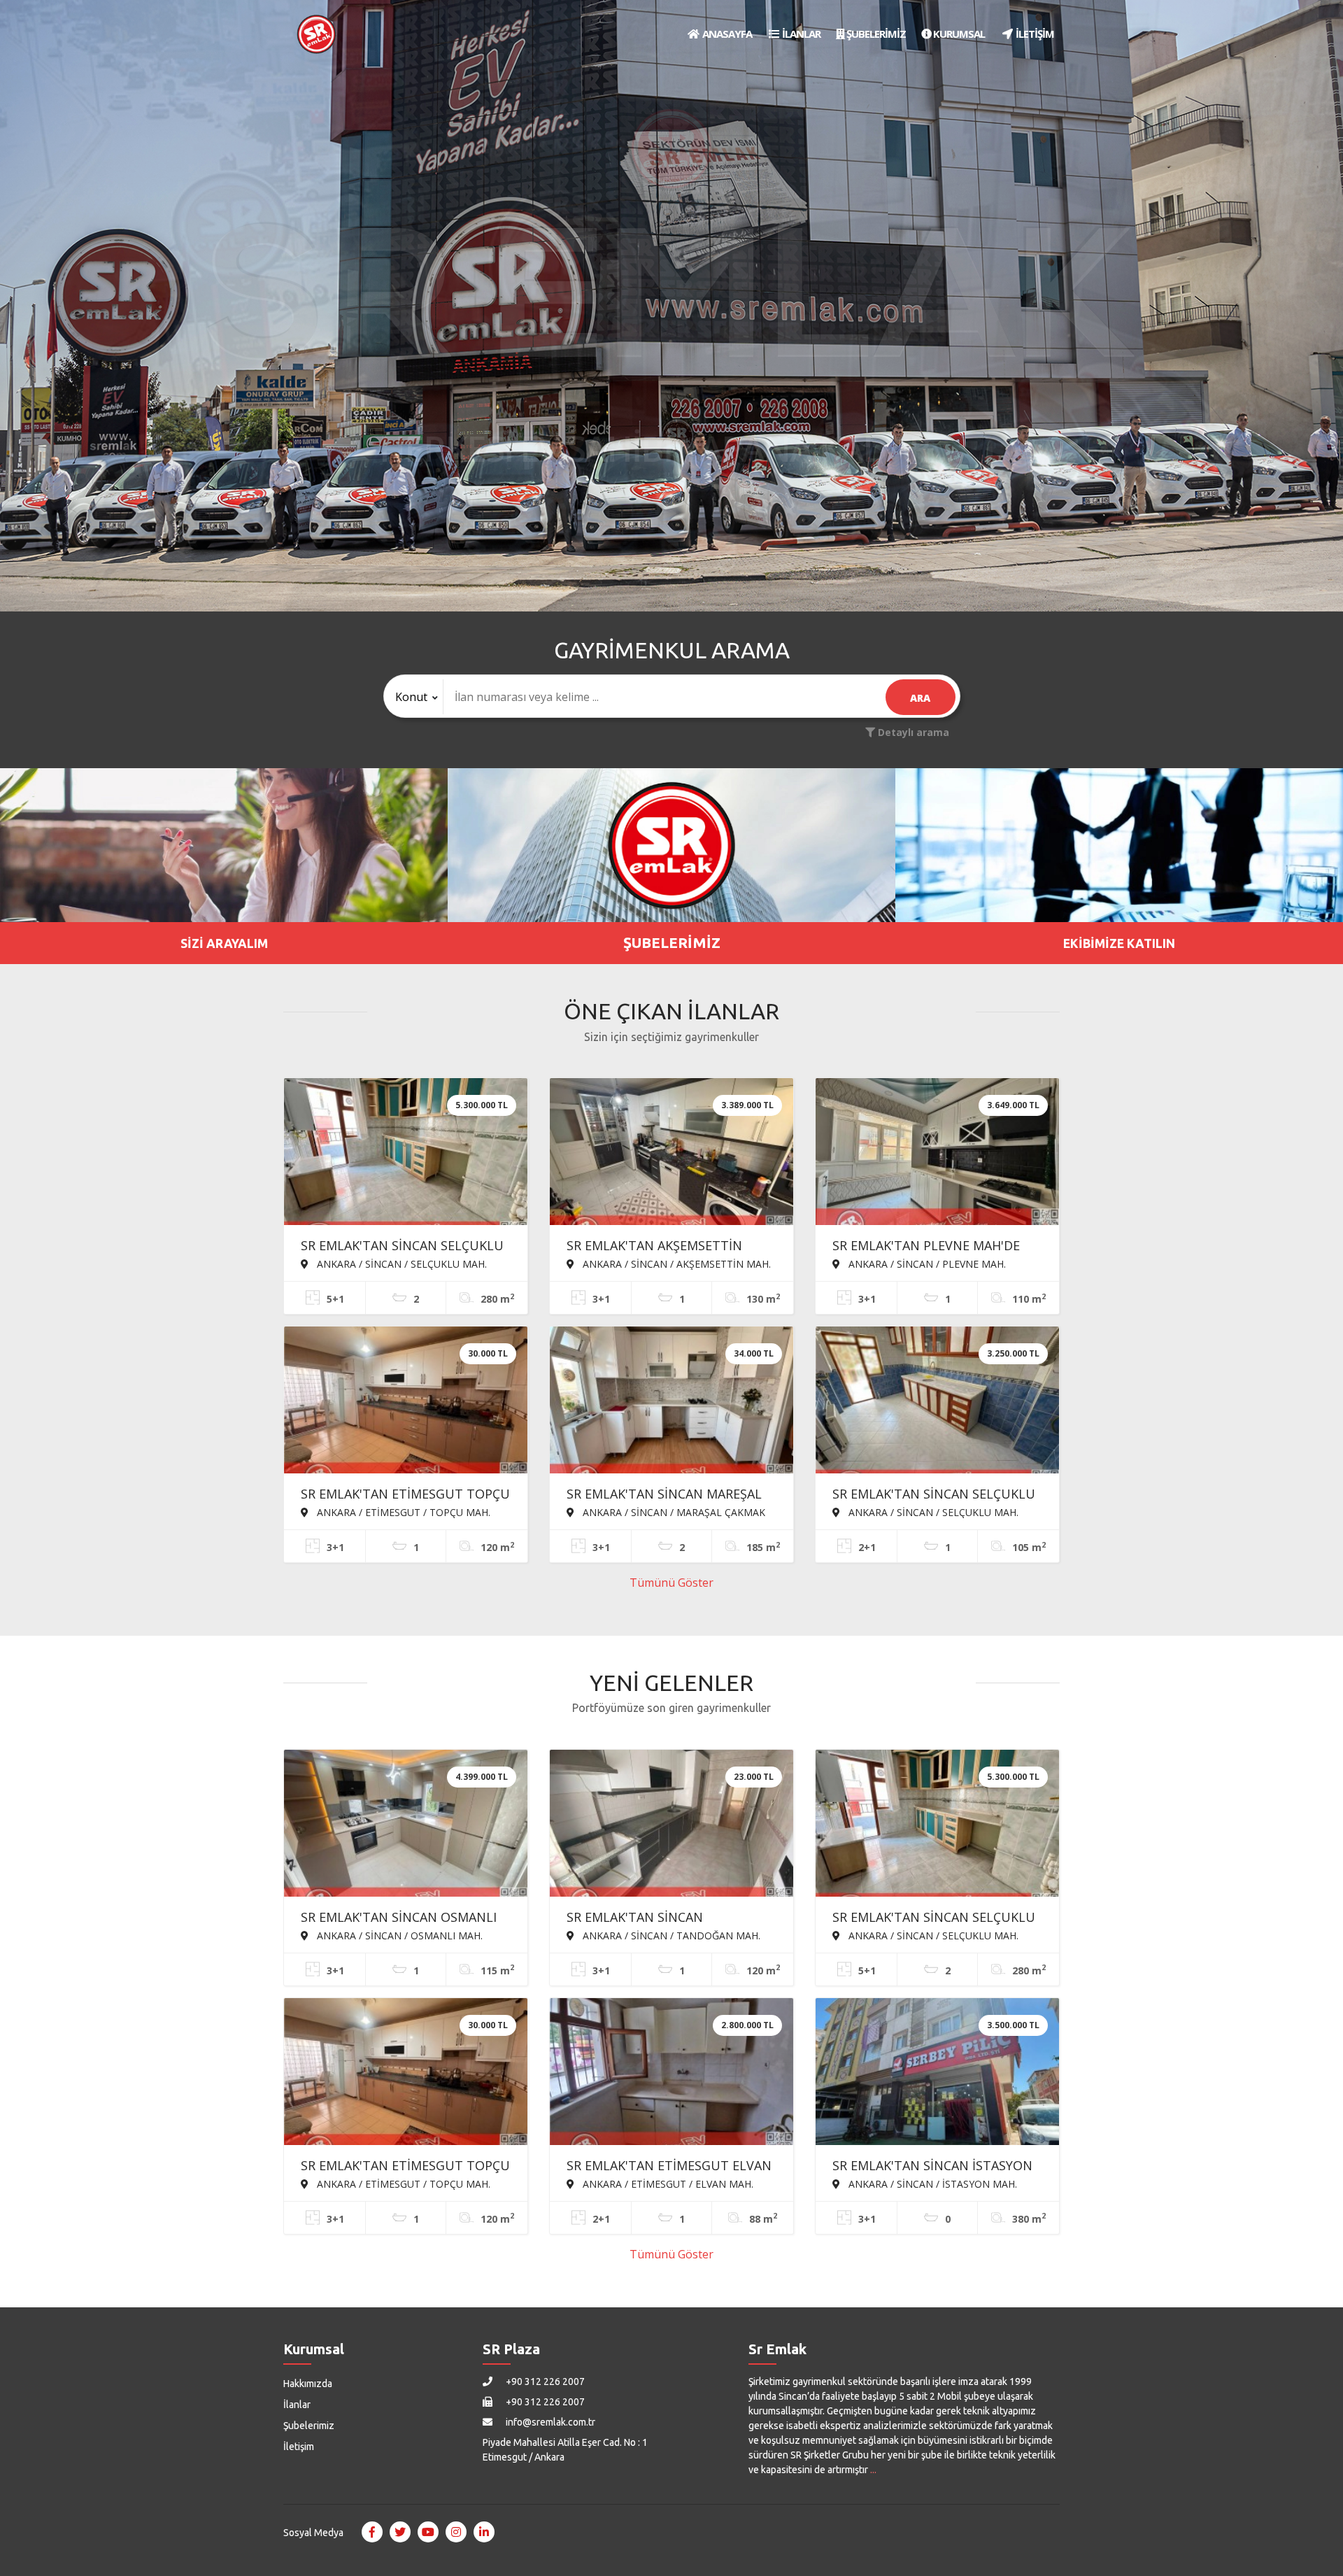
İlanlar (297, 2405)
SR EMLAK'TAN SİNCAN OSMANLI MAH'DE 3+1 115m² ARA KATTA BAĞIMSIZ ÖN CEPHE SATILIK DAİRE (406, 1918)
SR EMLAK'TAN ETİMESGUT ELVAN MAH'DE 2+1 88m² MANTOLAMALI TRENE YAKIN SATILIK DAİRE (669, 2167)
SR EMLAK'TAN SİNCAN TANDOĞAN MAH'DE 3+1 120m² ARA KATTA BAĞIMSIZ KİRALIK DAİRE (660, 1918)
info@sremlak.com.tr (549, 2422)
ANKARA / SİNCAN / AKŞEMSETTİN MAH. (675, 1264)
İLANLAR (800, 34)
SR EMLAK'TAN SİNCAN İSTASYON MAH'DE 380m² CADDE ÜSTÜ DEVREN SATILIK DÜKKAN (932, 2167)
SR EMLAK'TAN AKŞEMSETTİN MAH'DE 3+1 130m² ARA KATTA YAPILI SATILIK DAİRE (658, 1247)
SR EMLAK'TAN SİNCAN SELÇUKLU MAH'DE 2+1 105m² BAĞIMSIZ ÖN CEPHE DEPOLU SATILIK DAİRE (934, 1495)
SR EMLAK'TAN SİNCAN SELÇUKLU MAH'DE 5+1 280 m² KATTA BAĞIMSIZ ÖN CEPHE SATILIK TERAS (402, 1247)
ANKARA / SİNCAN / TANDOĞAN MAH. (670, 1935)
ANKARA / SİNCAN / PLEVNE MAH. (926, 1264)
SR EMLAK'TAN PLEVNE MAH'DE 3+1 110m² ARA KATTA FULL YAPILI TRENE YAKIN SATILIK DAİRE (936, 1247)
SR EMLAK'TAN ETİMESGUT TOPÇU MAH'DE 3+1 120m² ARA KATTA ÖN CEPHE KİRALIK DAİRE (405, 1495)
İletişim (299, 2447)
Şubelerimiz (309, 2426)
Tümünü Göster (671, 1583)
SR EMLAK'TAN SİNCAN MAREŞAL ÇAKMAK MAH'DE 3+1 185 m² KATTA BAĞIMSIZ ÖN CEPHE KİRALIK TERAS (664, 1495)
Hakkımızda (308, 2384)
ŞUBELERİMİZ (875, 34)
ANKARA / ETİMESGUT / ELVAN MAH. (667, 2184)
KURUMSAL (958, 34)
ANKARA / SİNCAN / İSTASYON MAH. (931, 2184)
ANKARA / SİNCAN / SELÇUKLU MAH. (400, 1264)
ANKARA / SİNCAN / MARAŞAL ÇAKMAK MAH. (666, 1512)
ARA (920, 698)
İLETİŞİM (1034, 34)
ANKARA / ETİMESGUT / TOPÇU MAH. (402, 1512)
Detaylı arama (912, 732)
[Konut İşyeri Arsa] (414, 697)
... (873, 2470)
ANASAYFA (726, 34)
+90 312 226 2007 (544, 2382)
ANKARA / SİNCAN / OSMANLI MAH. (398, 1935)
